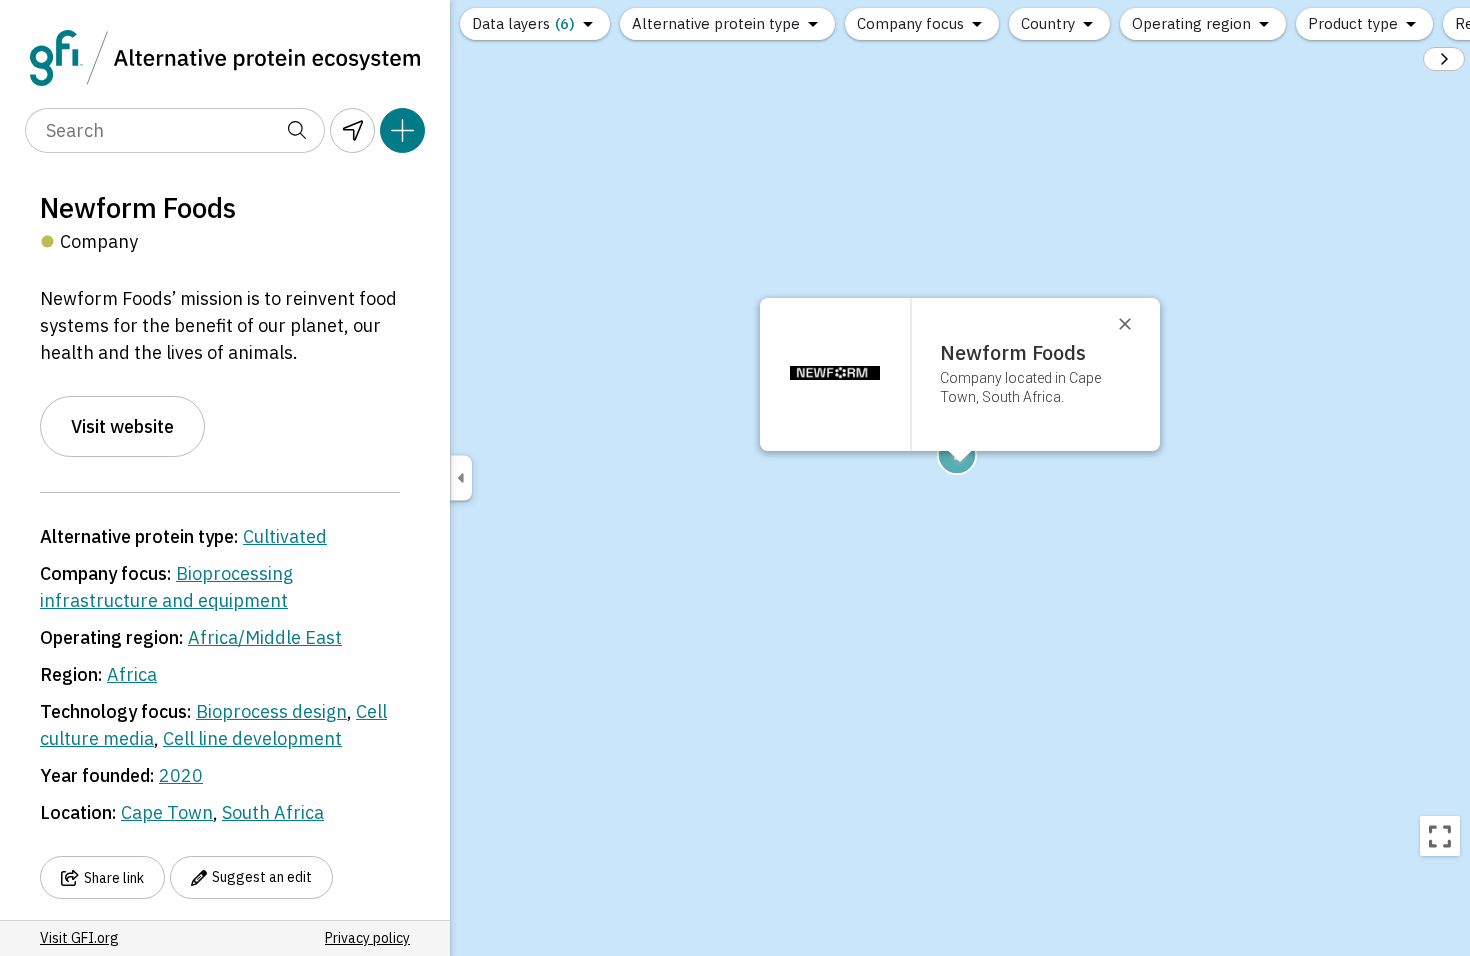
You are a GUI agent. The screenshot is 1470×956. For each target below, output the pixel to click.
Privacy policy (367, 938)
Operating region (1191, 23)
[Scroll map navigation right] (1444, 59)
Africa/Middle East (265, 637)
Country (1048, 23)
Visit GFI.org (79, 938)
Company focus (910, 23)
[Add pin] (402, 130)
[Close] (1134, 324)
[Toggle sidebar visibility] (461, 478)
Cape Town (167, 812)
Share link (114, 878)
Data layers (523, 23)
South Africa (273, 812)
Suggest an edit (262, 877)
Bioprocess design (271, 711)
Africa (132, 674)
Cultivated (285, 536)
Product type (1353, 23)
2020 (181, 775)
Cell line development (252, 738)
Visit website (122, 426)
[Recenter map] (1440, 836)
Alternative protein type (716, 23)
